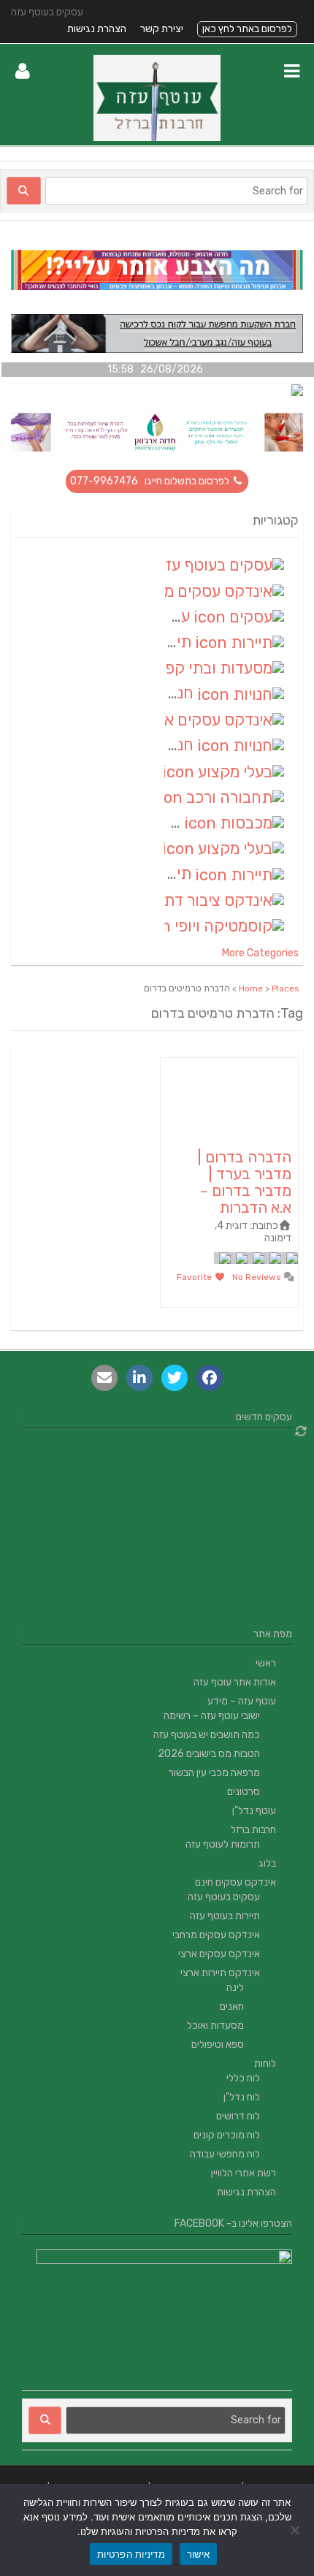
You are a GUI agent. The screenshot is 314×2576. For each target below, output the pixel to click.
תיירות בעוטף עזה (225, 1916)
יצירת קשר (162, 29)
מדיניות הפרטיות (131, 2554)
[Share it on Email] (104, 1378)
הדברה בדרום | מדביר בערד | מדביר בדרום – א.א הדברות (244, 1182)
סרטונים (244, 1792)
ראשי (266, 1663)
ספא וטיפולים (218, 2045)
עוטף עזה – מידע (242, 1701)
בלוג (267, 1863)
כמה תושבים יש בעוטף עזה (207, 1735)
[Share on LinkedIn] (139, 1378)
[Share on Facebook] (210, 1378)
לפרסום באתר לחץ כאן (247, 29)
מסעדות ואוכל (215, 2026)
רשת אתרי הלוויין (244, 2173)
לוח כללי (243, 2078)
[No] (296, 2530)
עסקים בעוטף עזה (224, 1897)
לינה (235, 1988)
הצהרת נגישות (97, 29)
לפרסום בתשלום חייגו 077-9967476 (151, 481)
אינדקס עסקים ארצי (219, 1954)
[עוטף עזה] (157, 138)
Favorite (195, 1277)
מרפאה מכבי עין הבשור (214, 1773)
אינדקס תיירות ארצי (220, 1973)
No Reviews (258, 1277)
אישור (198, 2554)
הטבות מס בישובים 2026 (209, 1754)
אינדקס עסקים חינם (235, 1882)
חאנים (232, 2007)
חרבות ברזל (253, 1830)
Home (251, 988)
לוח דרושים (238, 2116)
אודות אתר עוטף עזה (235, 1682)
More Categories (260, 953)
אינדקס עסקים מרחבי (216, 1935)
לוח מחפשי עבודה (225, 2154)
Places (286, 988)
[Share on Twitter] (175, 1378)
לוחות (265, 2064)
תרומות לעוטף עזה (223, 1844)
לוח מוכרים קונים (227, 2135)
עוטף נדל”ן (254, 1811)
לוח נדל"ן (242, 2097)
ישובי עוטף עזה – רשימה (212, 1716)
